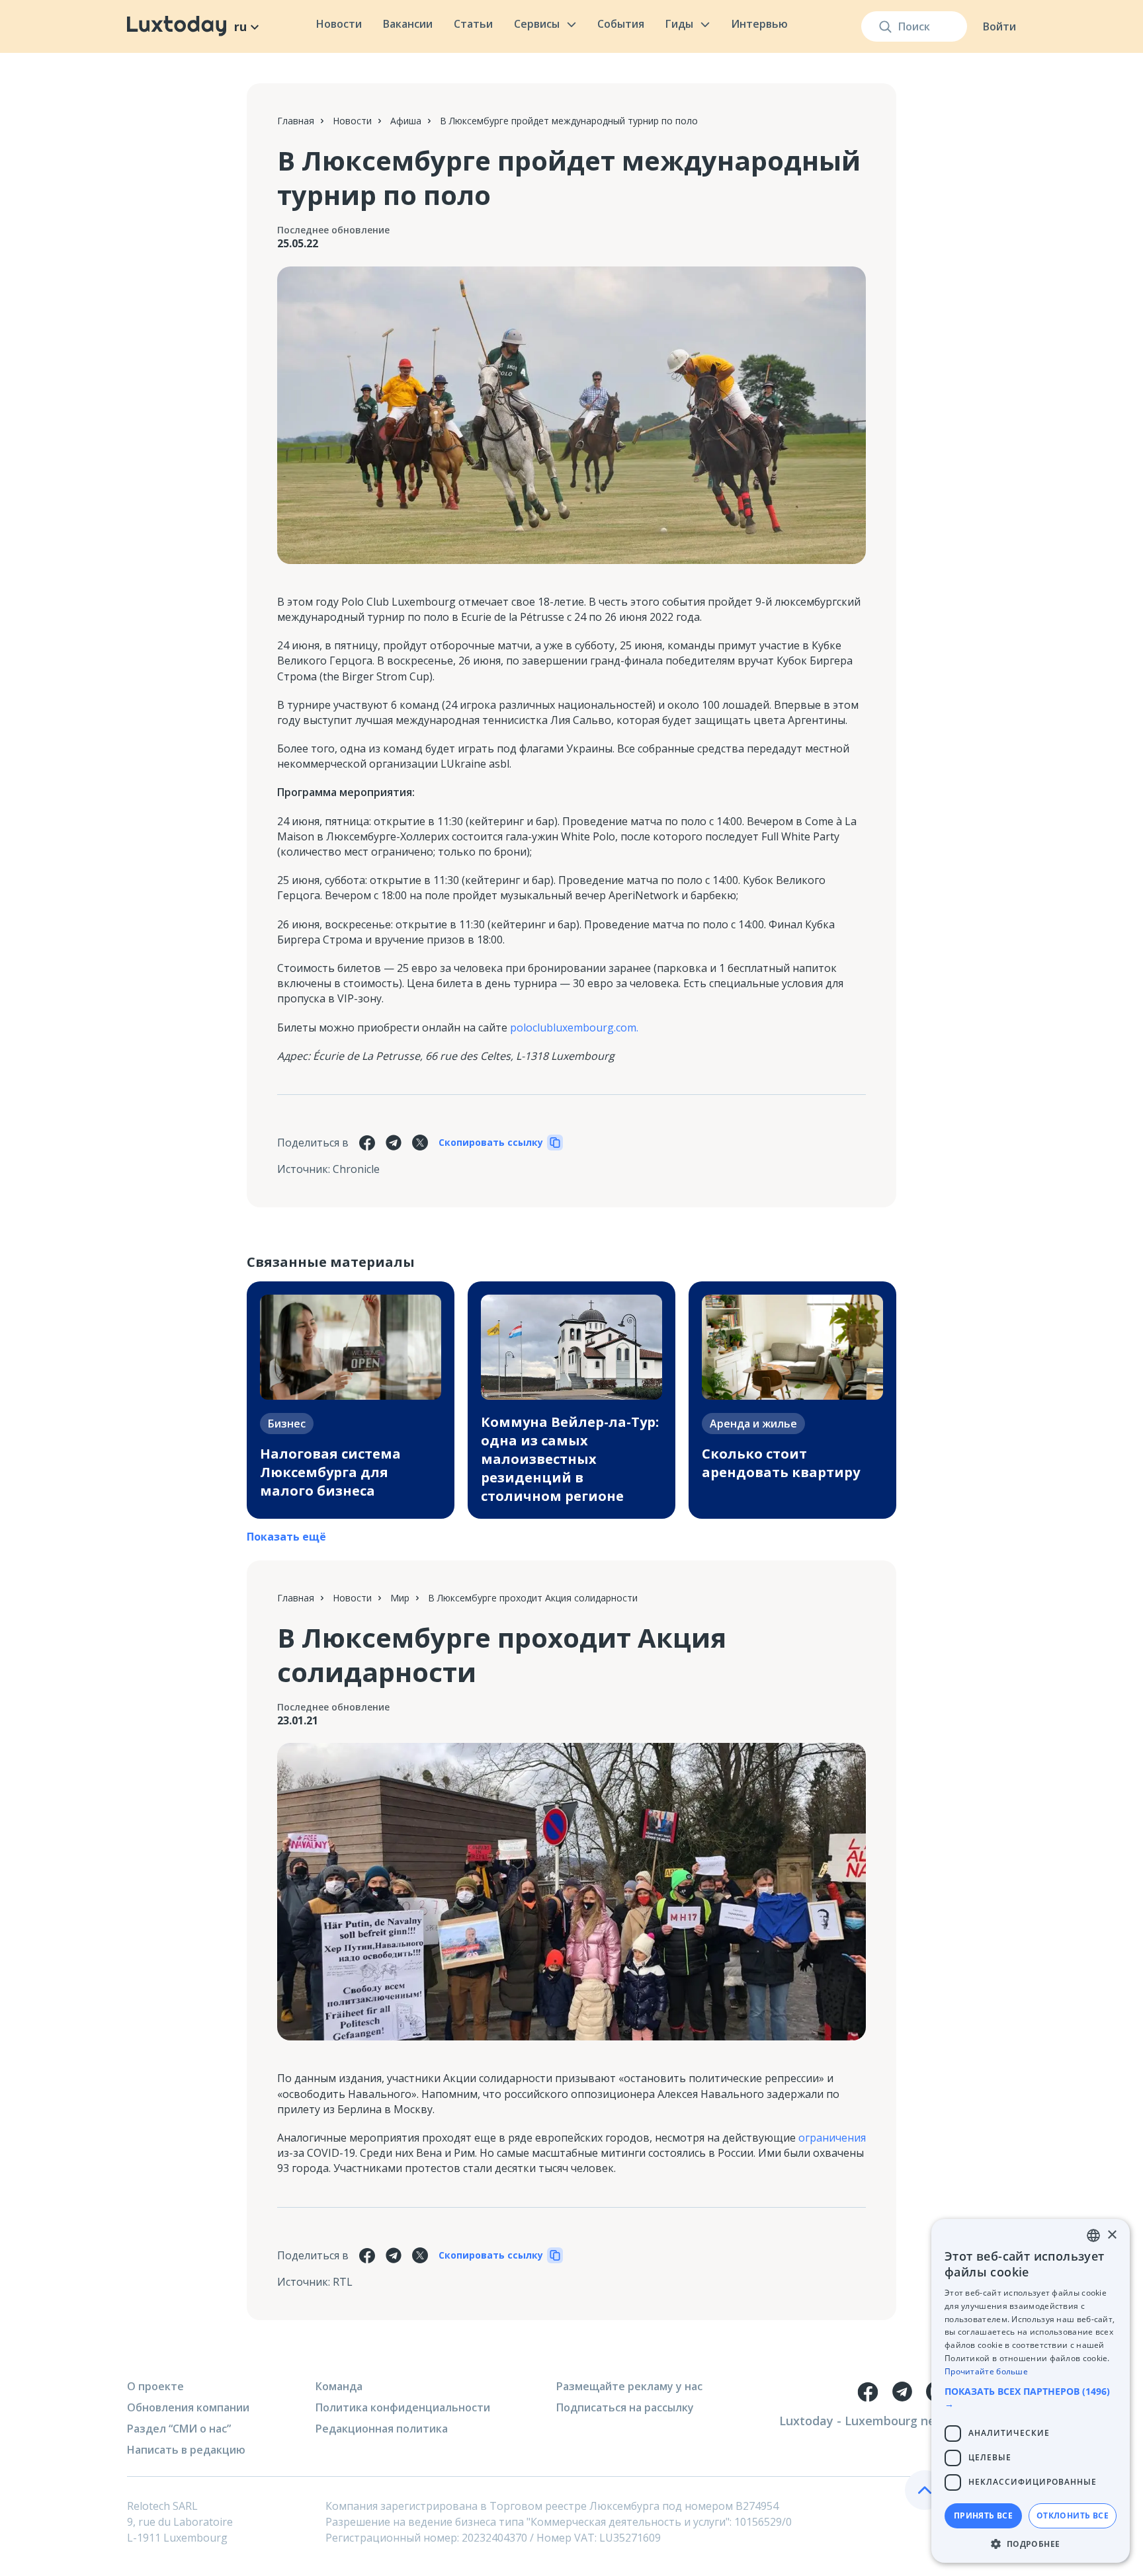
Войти (999, 26)
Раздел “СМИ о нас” (179, 2429)
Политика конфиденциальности (403, 2407)
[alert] (1031, 2391)
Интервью (759, 24)
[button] (1031, 2397)
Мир (400, 1598)
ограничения (832, 2138)
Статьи (473, 24)
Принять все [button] (983, 2516)
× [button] (1112, 2235)
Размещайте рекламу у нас (629, 2386)
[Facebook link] (868, 2392)
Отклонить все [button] (1073, 2516)
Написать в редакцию (186, 2450)
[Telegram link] (902, 2392)
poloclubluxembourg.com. (574, 1027)
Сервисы (537, 24)
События (621, 24)
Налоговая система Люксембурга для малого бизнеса (330, 1472)
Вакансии (408, 24)
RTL (343, 2282)
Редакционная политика (382, 2429)
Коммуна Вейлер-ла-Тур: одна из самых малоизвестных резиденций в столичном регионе (570, 1459)
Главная (296, 121)
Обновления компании (188, 2407)
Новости (339, 24)
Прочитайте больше (986, 2371)
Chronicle (356, 1169)
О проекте (155, 2386)
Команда (339, 2386)
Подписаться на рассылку (625, 2407)
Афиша (406, 121)
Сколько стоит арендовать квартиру (781, 1463)
